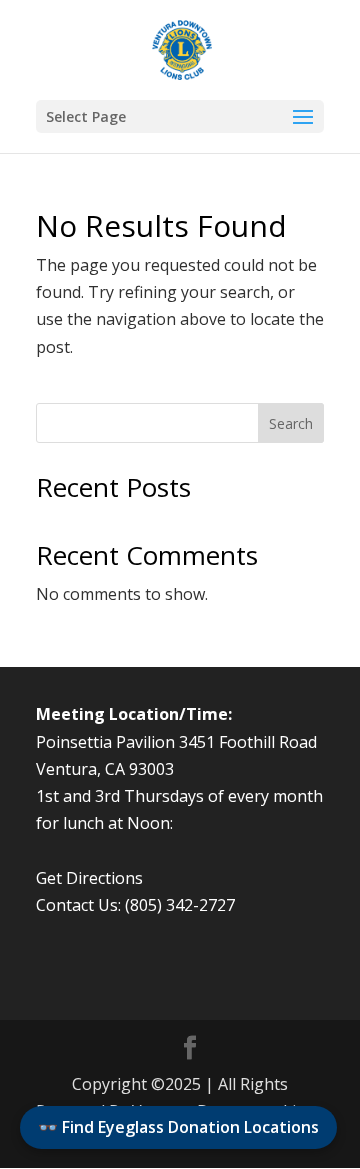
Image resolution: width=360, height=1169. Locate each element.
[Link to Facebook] (190, 1048)
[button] (180, 116)
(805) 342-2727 (180, 905)
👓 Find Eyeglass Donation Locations (178, 1127)
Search (291, 423)
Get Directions (89, 878)
